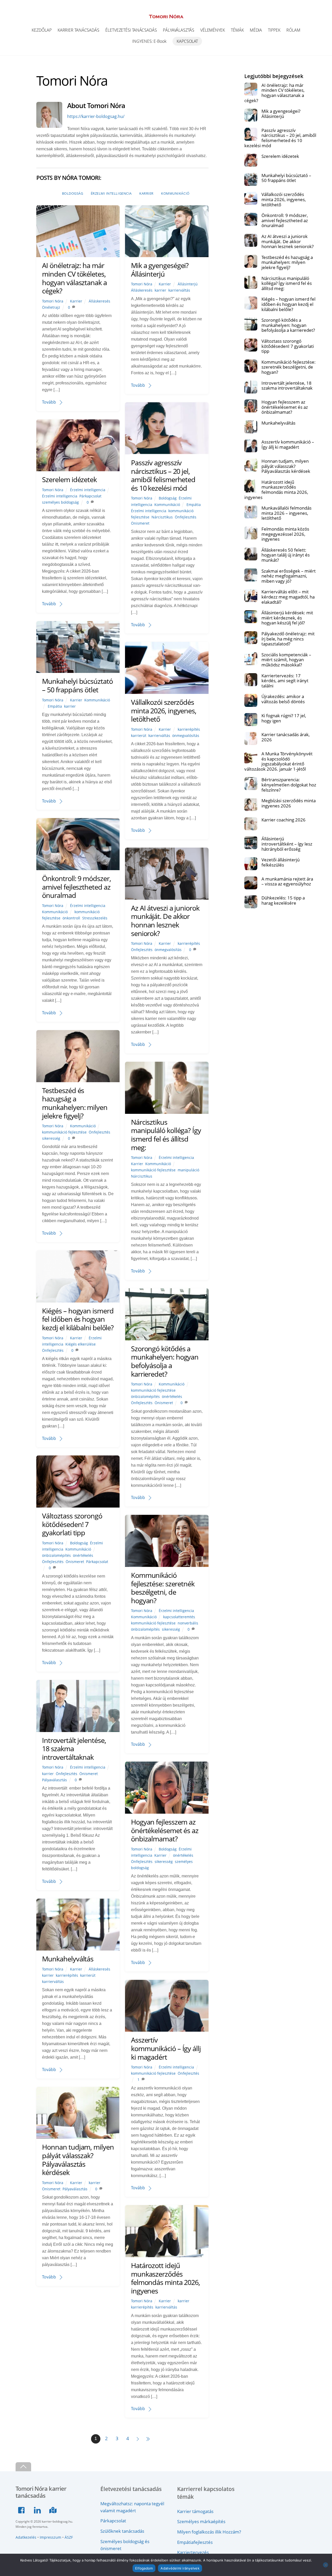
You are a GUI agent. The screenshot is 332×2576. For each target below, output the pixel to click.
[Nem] (326, 2565)
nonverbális (188, 1623)
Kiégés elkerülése (81, 1344)
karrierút (139, 736)
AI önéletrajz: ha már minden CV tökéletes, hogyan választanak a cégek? (74, 278)
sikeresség (51, 1138)
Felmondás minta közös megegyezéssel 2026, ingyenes (285, 534)
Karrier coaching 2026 (283, 820)
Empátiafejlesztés (195, 2542)
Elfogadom (144, 2568)
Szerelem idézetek (69, 479)
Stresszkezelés (95, 918)
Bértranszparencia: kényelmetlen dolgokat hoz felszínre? (289, 785)
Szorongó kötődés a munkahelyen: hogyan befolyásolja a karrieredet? (165, 1361)
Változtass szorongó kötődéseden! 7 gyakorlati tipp (72, 1524)
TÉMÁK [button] (237, 30)
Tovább (49, 402)
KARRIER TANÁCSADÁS (78, 30)
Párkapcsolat (90, 496)
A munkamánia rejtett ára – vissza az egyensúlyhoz (287, 881)
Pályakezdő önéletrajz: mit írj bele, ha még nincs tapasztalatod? (288, 639)
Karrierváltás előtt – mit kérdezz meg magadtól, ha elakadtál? (288, 597)
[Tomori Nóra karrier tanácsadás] (166, 16)
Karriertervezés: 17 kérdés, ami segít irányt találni (285, 681)
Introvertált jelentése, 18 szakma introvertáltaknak (287, 386)
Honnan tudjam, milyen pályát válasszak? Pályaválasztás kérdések (78, 2160)
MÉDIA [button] (256, 30)
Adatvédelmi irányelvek (180, 2568)
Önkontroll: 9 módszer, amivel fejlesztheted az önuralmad (76, 887)
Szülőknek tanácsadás (122, 2531)
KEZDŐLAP (41, 30)
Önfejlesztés (186, 517)
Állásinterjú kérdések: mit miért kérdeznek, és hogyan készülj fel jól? (287, 618)
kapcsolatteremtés (179, 1617)
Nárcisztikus (162, 517)
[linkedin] (38, 2509)
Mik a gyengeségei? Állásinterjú (160, 270)
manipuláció (188, 1170)
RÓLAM (293, 30)
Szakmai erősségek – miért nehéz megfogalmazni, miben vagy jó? (289, 576)
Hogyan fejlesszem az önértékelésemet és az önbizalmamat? (165, 1830)
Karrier (146, 193)
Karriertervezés (193, 2552)
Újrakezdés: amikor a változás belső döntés (283, 699)
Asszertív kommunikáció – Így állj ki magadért (166, 2048)
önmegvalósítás (186, 736)
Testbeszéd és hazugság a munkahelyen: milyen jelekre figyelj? (75, 1103)
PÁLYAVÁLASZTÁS (179, 30)
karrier (160, 290)
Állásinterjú (188, 284)
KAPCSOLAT (187, 41)
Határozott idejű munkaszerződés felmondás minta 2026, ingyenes (165, 2278)
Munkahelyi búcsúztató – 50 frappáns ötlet (77, 685)
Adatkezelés (26, 2537)
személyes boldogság (60, 502)
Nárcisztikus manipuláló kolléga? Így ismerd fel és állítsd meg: (166, 1135)
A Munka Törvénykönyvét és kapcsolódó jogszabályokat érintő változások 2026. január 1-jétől (279, 761)
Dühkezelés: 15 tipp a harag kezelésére (283, 900)
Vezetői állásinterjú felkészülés (281, 862)
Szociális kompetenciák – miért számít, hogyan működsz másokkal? (286, 660)
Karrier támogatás (195, 2511)
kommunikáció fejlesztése (64, 1132)
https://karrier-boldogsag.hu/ (96, 116)
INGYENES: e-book (149, 41)
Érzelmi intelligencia (111, 193)
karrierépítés (189, 729)
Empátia (194, 505)
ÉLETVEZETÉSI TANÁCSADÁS (131, 30)
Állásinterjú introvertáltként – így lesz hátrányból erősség (287, 844)
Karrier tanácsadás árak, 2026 (286, 737)
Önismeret (140, 523)
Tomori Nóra (53, 301)
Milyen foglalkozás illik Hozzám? (209, 2532)
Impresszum (50, 2537)
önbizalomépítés (145, 1396)
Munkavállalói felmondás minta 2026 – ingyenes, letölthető (286, 513)
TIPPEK (274, 30)
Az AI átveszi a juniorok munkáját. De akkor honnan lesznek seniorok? (165, 921)
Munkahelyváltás (68, 1959)
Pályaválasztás (54, 1780)
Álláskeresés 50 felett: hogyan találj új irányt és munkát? (286, 555)
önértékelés (172, 1396)
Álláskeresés (99, 301)
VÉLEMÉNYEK (213, 30)
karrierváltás (179, 290)
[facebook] (23, 2509)
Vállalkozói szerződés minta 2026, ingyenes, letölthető (164, 710)
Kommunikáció (175, 193)
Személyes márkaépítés (201, 2521)
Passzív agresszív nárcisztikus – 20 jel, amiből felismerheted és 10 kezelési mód (163, 475)
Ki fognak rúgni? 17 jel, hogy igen (284, 718)
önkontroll (71, 918)
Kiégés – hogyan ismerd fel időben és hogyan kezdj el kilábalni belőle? (78, 1319)
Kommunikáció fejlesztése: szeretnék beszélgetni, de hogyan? (163, 1588)
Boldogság (73, 193)
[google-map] (54, 2509)
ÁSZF (69, 2537)
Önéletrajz (51, 307)
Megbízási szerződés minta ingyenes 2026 (289, 803)
